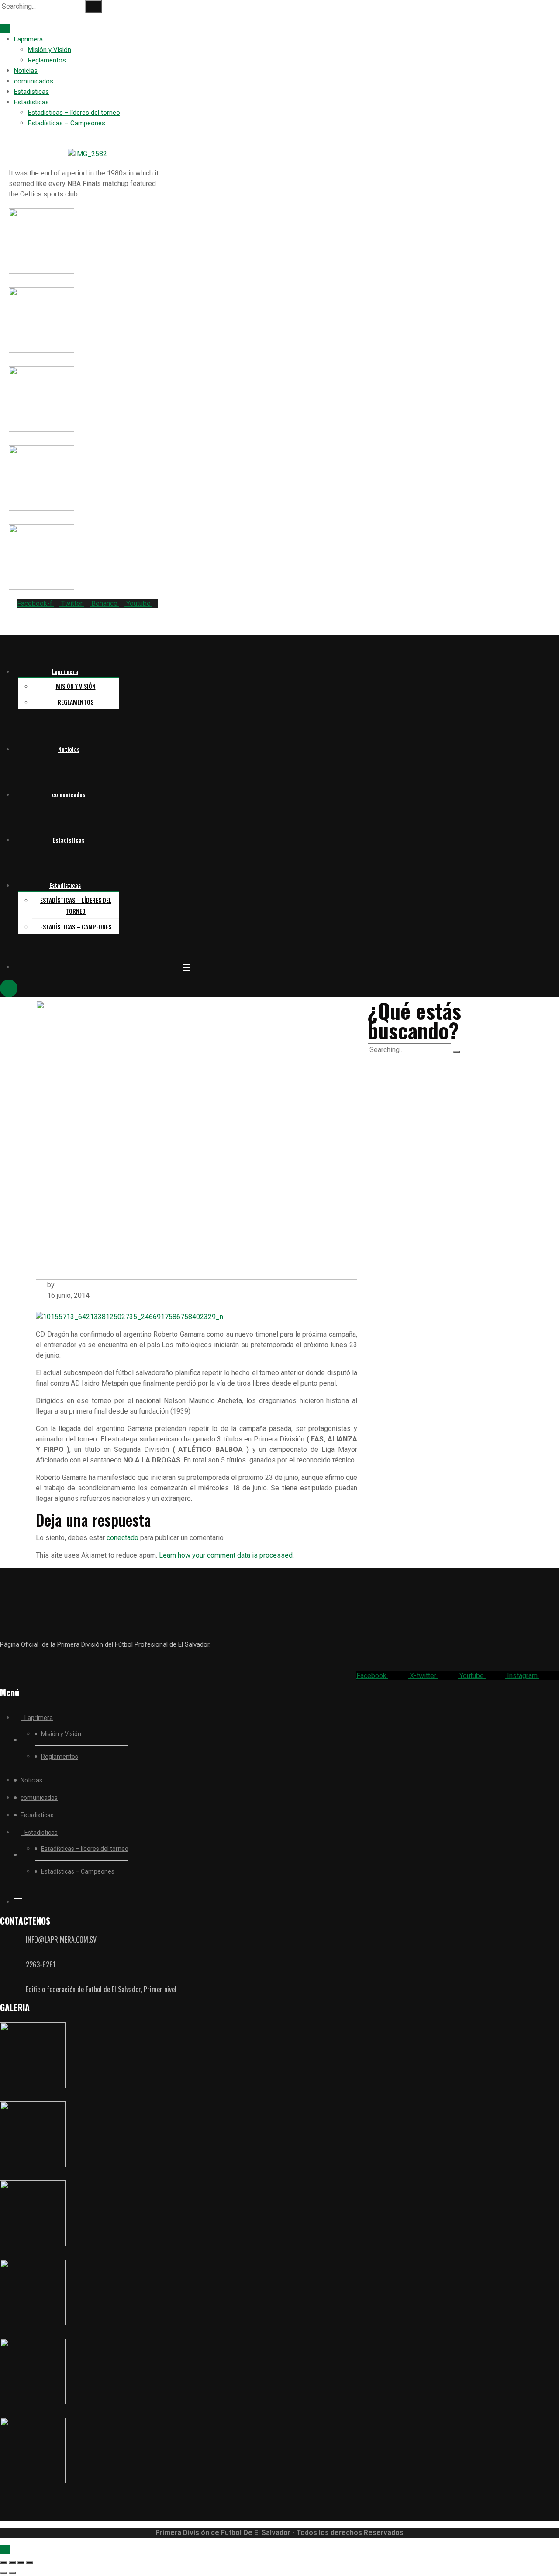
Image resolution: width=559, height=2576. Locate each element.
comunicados (34, 81)
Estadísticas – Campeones (67, 123)
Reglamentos (47, 60)
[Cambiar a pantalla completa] (12, 2562)
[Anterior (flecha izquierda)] (3, 2573)
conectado (122, 1538)
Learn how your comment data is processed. (226, 1555)
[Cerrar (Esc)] (30, 2562)
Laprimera (28, 39)
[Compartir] (21, 2562)
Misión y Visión (50, 50)
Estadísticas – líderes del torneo (74, 113)
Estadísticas (31, 102)
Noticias (26, 71)
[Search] (93, 7)
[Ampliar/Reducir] (3, 2562)
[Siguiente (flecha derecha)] (12, 2573)
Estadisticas (31, 92)
